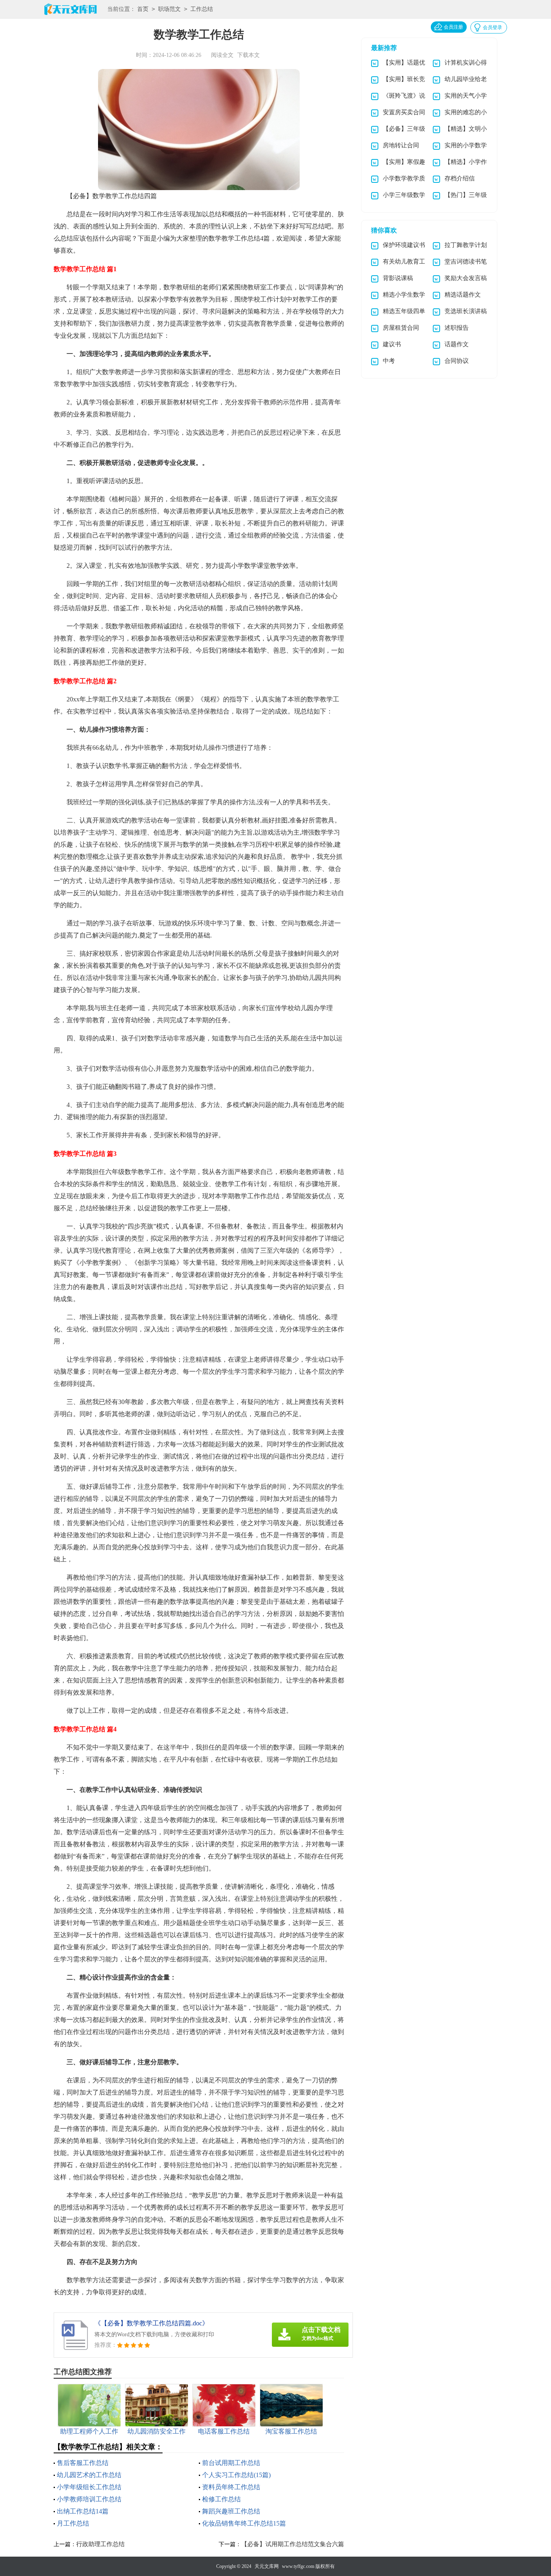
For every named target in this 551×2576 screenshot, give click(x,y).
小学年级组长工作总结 (89, 2487)
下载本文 (248, 55)
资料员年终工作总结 (231, 2487)
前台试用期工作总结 (231, 2463)
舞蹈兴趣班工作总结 (231, 2511)
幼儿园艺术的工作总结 (89, 2475)
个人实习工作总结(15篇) (236, 2475)
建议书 (392, 344)
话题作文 (457, 344)
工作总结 (202, 9)
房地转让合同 (401, 145)
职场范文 (169, 9)
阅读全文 (222, 55)
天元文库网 (267, 2566)
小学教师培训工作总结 (89, 2499)
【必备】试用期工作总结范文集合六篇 (293, 2544)
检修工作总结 (221, 2499)
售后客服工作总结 (83, 2463)
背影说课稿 (398, 278)
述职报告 (457, 328)
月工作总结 (73, 2523)
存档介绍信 (460, 178)
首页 (143, 9)
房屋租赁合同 (401, 328)
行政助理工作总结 (100, 2544)
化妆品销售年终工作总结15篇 (244, 2523)
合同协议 (457, 361)
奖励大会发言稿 (466, 278)
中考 (389, 361)
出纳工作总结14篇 (83, 2511)
